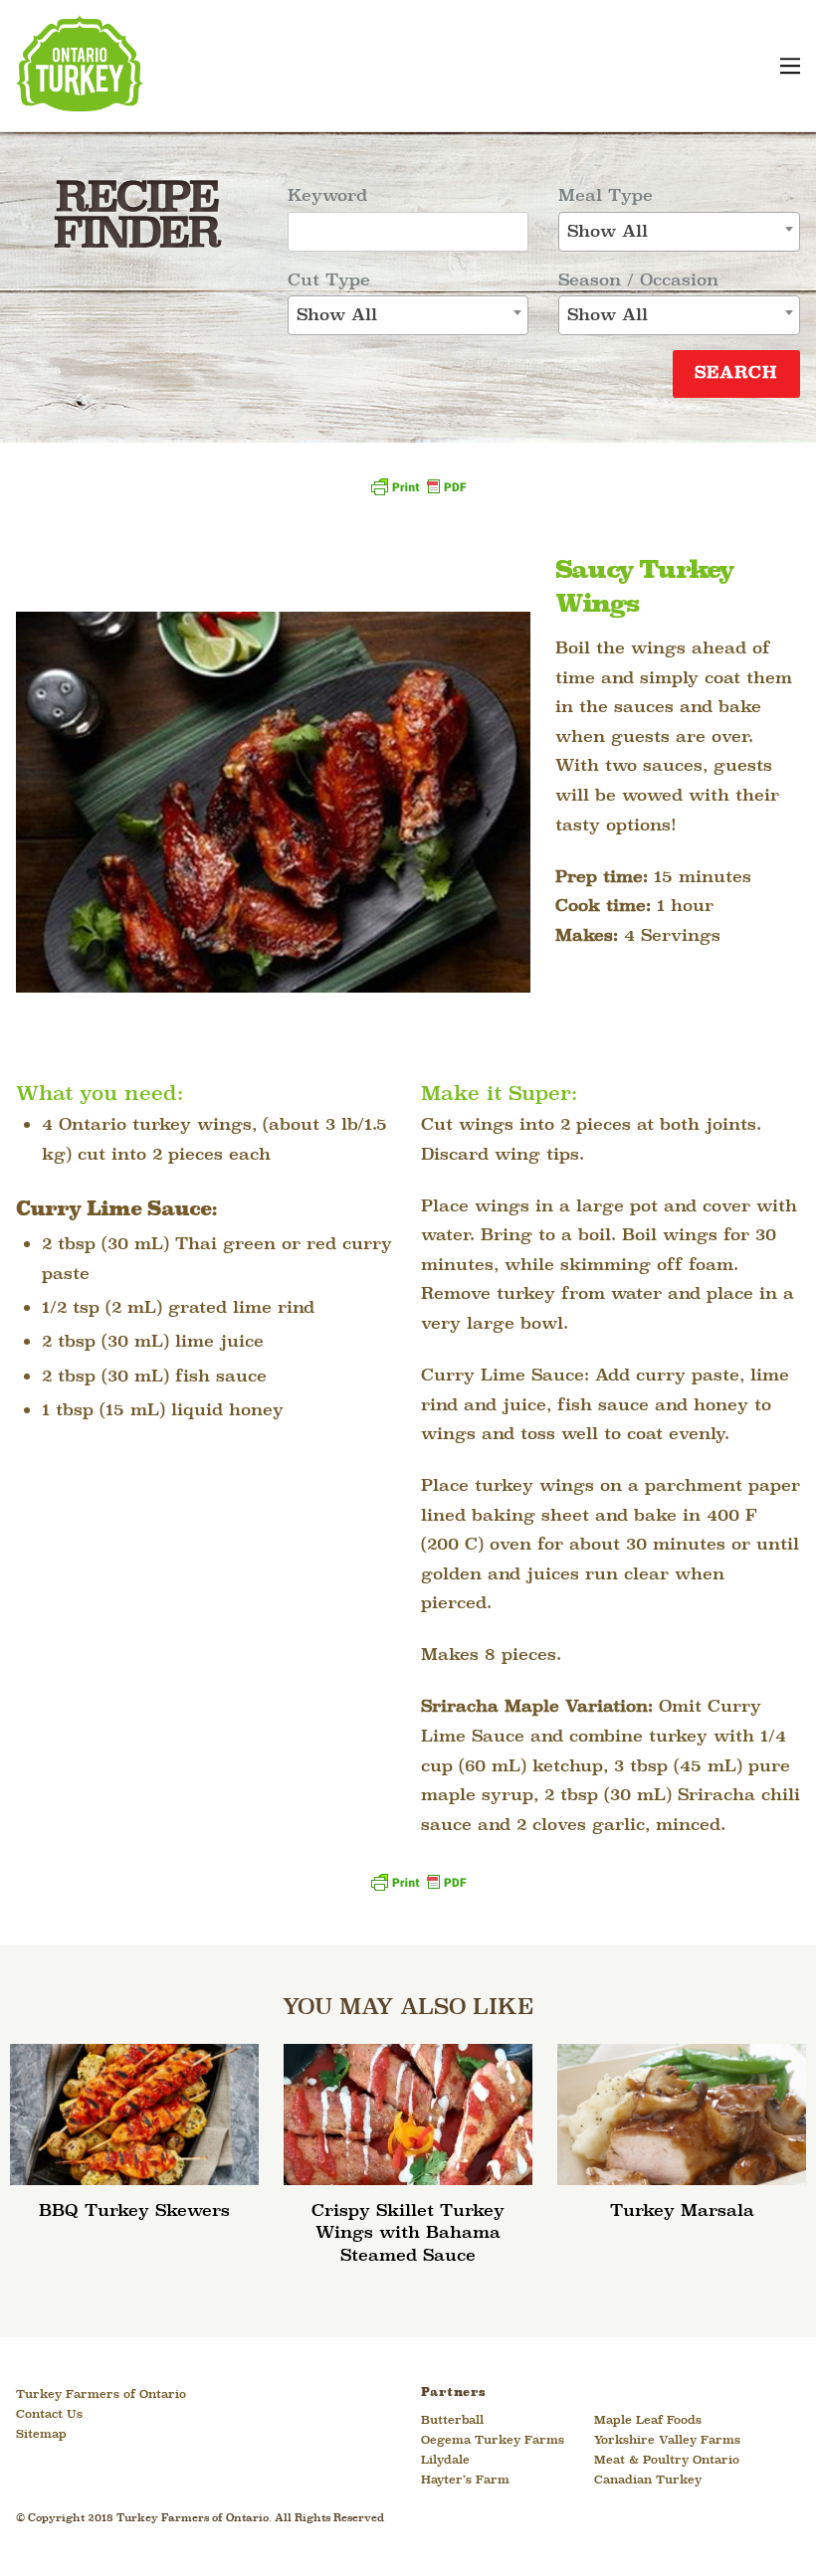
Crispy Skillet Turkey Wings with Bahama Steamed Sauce (408, 2234)
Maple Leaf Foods (648, 2421)
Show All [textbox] (337, 316)
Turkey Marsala (682, 2211)
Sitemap (41, 2435)
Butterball (452, 2421)
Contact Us (49, 2415)
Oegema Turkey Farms (493, 2441)
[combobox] (408, 315)
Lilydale (445, 2461)
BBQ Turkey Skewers (134, 2211)
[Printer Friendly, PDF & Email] (418, 494)
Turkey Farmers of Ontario (101, 2395)
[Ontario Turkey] (80, 103)
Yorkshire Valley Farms (667, 2441)
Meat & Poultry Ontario (667, 2461)
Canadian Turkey (648, 2481)
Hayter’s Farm (465, 2481)
